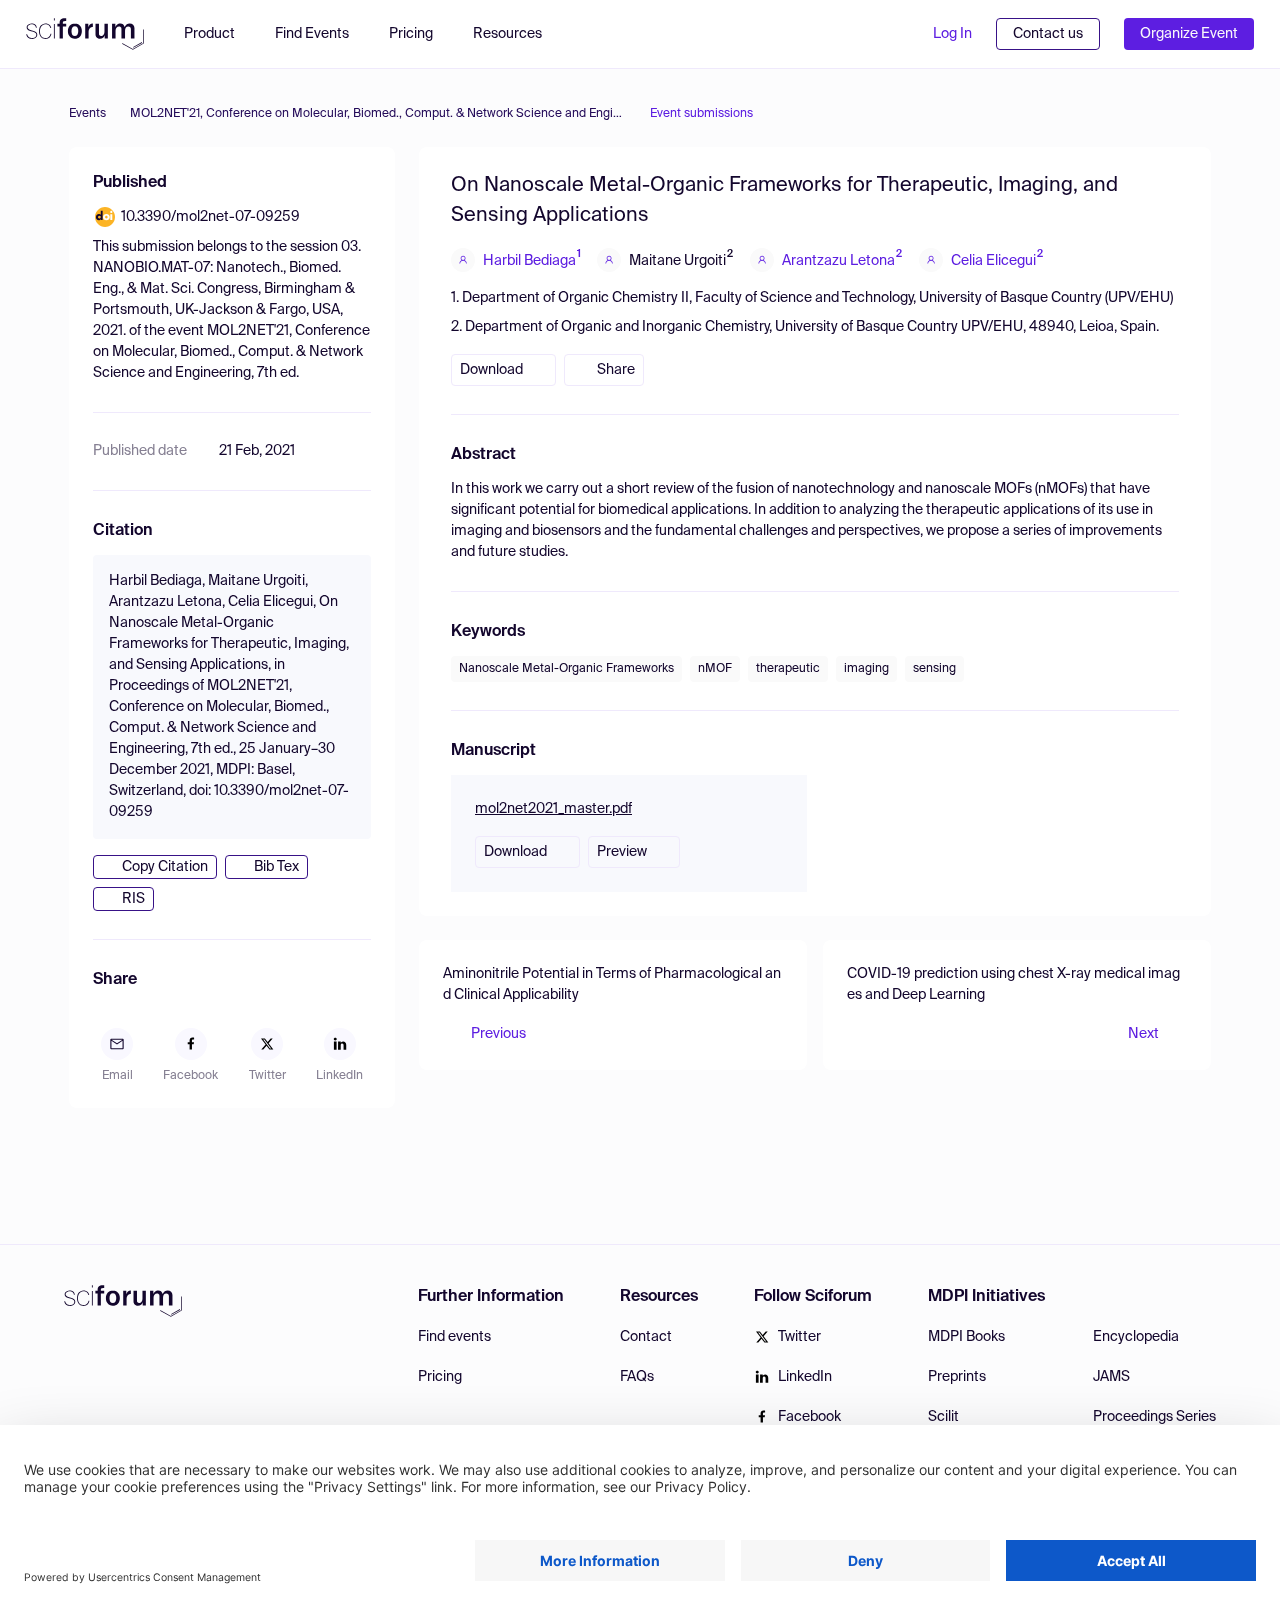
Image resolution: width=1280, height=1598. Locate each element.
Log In (952, 34)
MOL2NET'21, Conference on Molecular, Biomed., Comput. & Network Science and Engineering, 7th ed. (378, 114)
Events (87, 114)
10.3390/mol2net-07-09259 (210, 217)
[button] (517, 34)
